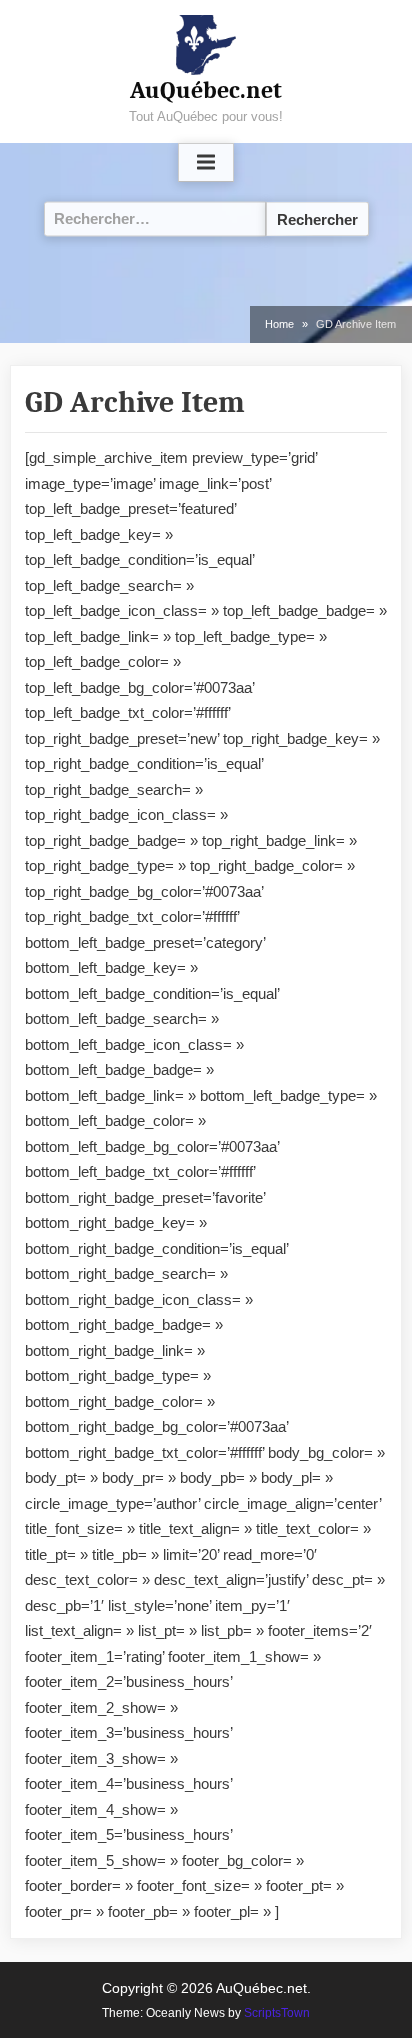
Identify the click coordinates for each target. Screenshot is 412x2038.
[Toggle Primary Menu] (206, 163)
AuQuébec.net (206, 90)
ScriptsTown (277, 2013)
